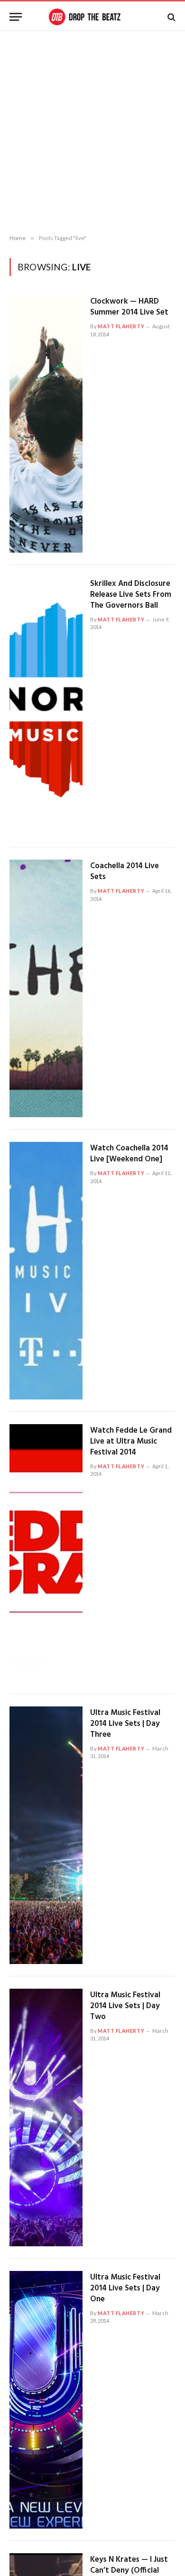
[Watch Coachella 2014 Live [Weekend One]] (46, 1271)
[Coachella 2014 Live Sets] (46, 988)
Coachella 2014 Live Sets (125, 871)
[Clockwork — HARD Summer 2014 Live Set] (46, 424)
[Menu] (16, 17)
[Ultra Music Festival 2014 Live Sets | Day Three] (46, 1835)
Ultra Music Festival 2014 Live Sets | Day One (125, 2288)
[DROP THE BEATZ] (92, 17)
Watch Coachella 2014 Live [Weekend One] (129, 1154)
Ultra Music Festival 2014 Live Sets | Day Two (125, 2006)
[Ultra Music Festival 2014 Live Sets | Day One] (46, 2400)
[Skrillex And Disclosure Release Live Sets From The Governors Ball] (46, 706)
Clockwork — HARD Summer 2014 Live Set (129, 307)
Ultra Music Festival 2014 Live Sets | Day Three (125, 1724)
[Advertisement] (92, 133)
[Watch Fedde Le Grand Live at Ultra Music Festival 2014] (46, 1553)
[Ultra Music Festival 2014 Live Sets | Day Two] (46, 2117)
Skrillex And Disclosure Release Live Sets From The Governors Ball (131, 595)
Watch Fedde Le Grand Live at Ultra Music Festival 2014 (131, 1441)
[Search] (171, 17)
